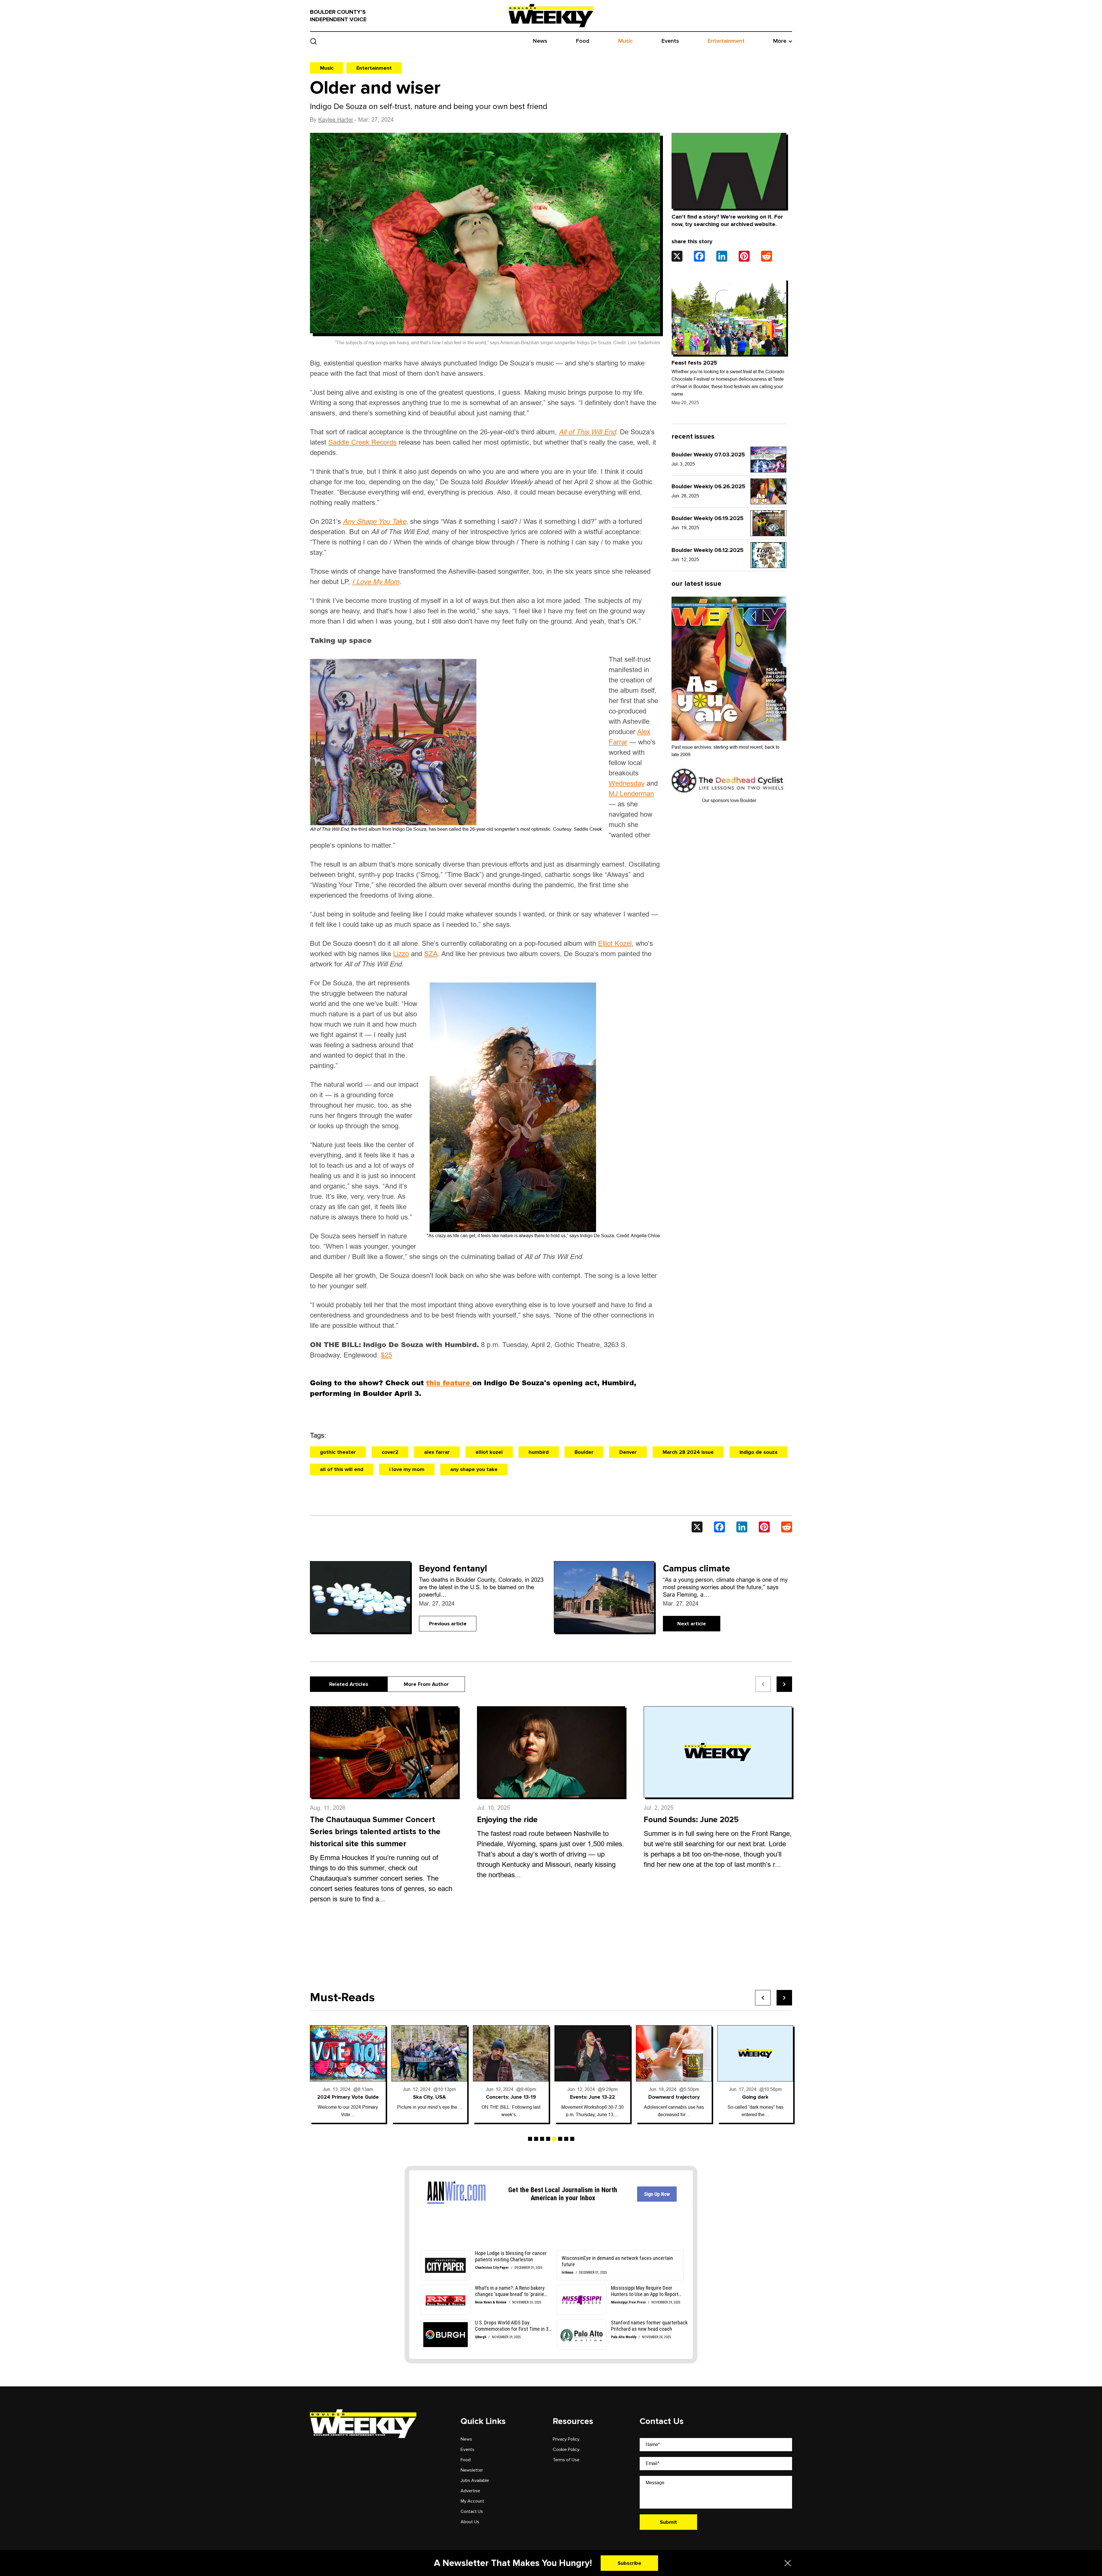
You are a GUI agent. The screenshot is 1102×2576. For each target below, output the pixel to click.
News (540, 41)
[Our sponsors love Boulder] (729, 780)
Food (583, 41)
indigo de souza (758, 1452)
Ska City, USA (755, 2097)
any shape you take (474, 1469)
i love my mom (407, 1469)
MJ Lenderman (631, 794)
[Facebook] (699, 256)
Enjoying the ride (507, 1820)
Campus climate (696, 1569)
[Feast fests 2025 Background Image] (729, 317)
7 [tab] (566, 2139)
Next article (692, 1624)
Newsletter (472, 2470)
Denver (628, 1452)
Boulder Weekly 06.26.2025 (708, 487)
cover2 (390, 1452)
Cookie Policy (566, 2449)
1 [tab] (530, 2139)
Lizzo (401, 954)
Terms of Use (566, 2460)
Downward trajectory (348, 2097)
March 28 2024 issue (688, 1452)
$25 (386, 1355)
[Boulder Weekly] (551, 15)
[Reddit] (767, 256)
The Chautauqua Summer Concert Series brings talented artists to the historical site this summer (375, 1832)
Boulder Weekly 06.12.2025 (708, 550)
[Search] (314, 41)
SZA (431, 954)
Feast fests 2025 (694, 363)
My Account (472, 2501)
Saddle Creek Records (362, 442)
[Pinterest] (744, 256)
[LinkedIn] (722, 256)
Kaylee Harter (336, 120)
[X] (677, 256)
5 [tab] (554, 2139)
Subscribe (629, 2563)
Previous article (448, 1624)
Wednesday (627, 783)
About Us (470, 2522)
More (780, 41)
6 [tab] (560, 2139)
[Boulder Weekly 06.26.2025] (768, 491)
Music (625, 41)
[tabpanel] (348, 2074)
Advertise (470, 2491)
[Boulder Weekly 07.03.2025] (768, 460)
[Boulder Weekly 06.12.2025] (768, 555)
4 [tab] (548, 2139)
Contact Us (472, 2511)
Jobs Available (475, 2480)
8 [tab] (572, 2139)
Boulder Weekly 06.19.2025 (708, 518)
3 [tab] (542, 2139)
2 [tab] (536, 2139)
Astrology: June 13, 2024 (511, 2097)
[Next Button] (784, 1998)
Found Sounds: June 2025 (691, 1820)
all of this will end (342, 1469)
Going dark (429, 2097)
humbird (539, 1452)
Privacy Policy (566, 2439)
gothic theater (338, 1452)
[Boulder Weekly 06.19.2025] (768, 523)
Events (670, 41)
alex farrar (437, 1452)
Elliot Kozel (615, 943)
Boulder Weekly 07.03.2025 (708, 455)
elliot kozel (489, 1452)
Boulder (584, 1452)
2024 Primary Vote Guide (674, 2097)
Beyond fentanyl (453, 1569)
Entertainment (726, 41)
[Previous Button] (763, 1998)
